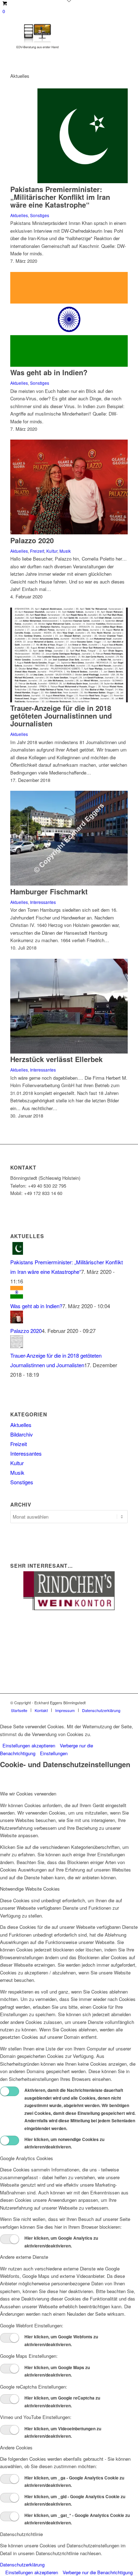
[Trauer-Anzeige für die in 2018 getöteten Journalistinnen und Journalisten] (69, 700)
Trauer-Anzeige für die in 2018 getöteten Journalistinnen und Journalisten (61, 716)
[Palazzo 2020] (69, 532)
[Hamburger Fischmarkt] (69, 884)
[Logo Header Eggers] (57, 36)
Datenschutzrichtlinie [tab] (21, 2534)
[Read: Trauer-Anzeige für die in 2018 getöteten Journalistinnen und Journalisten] (17, 1346)
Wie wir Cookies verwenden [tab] (28, 1794)
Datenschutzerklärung (22, 2565)
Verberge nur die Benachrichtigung (98, 2572)
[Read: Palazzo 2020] (17, 1321)
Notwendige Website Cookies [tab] (30, 1889)
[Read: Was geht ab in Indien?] (17, 1296)
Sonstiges (40, 215)
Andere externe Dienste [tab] (24, 2257)
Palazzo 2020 (32, 540)
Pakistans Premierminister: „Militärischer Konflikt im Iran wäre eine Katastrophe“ (60, 197)
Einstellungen (54, 1753)
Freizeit (37, 551)
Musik (65, 551)
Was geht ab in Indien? (49, 372)
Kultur (52, 551)
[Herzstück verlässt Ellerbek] (69, 1052)
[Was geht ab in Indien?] (69, 365)
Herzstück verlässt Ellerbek (56, 1059)
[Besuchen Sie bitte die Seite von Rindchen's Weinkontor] (69, 1608)
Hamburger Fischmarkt (49, 891)
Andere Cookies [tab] (16, 2447)
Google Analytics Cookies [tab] (27, 2158)
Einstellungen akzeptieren (29, 1745)
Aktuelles (19, 215)
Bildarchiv (22, 1434)
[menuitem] (19, 1710)
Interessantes (43, 902)
